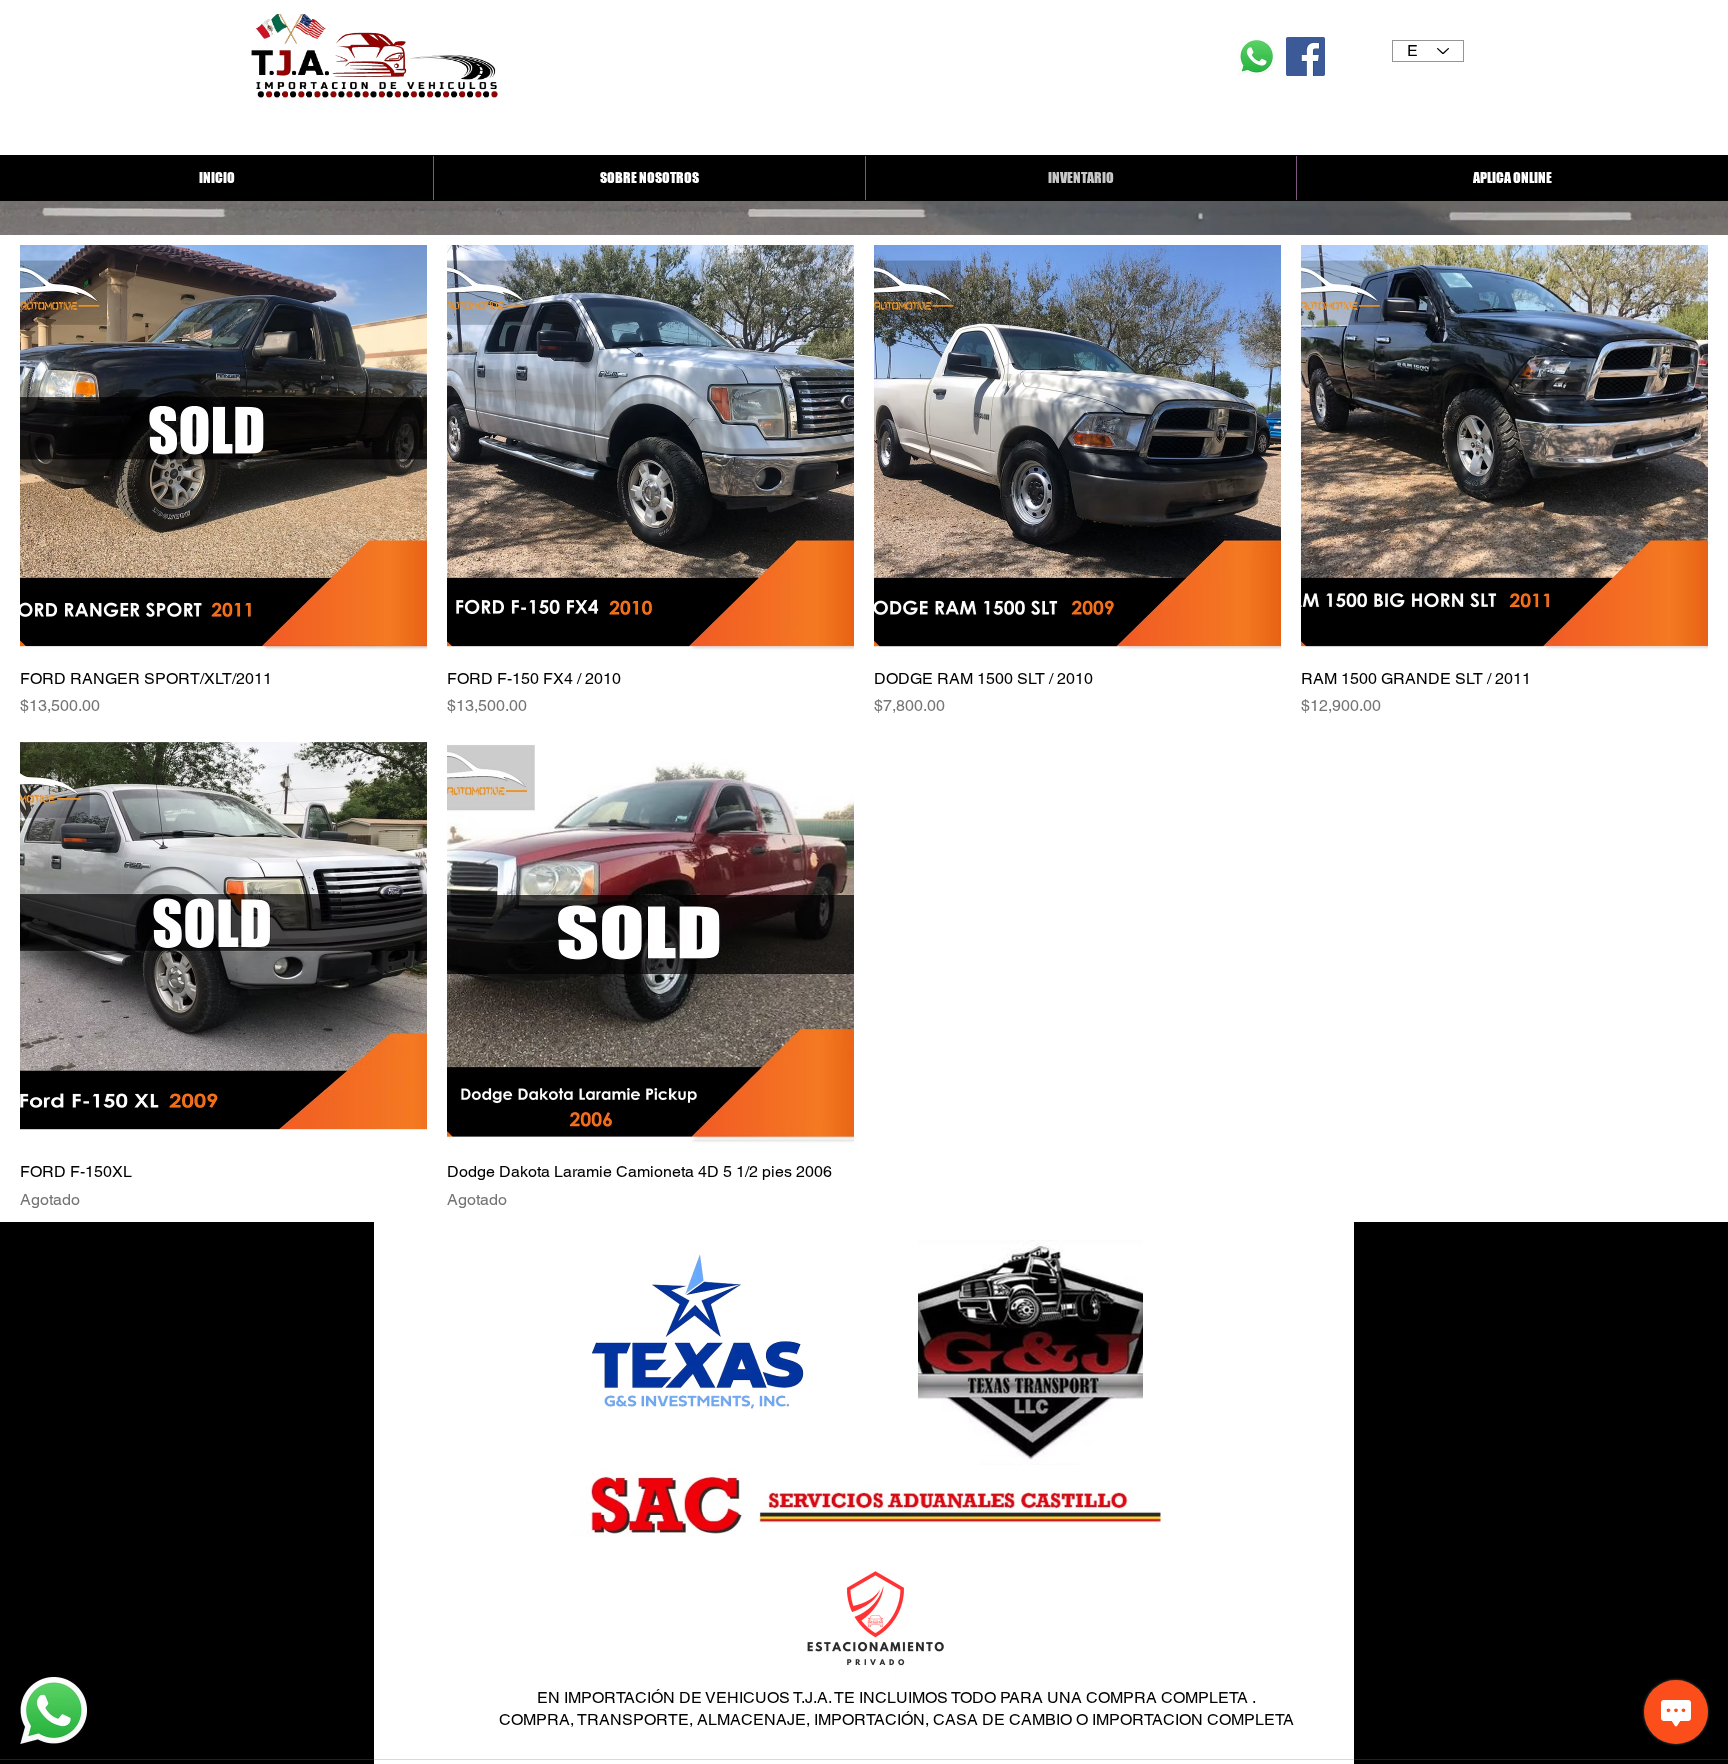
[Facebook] (1305, 56)
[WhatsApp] (1256, 56)
